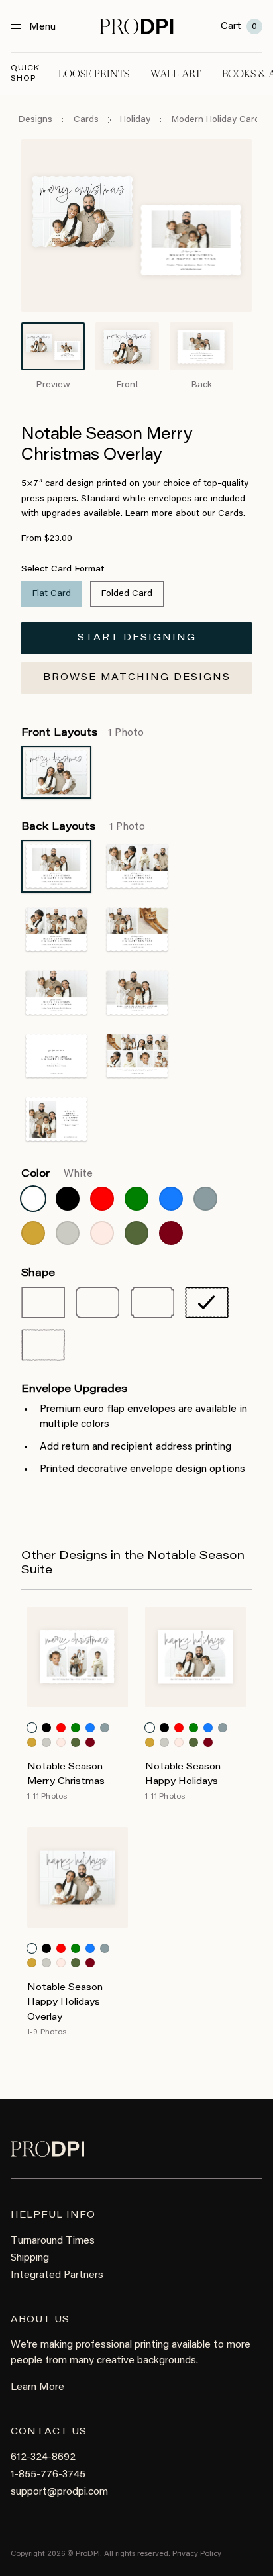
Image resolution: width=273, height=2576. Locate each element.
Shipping (30, 2258)
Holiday (135, 120)
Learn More (37, 2387)
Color (57, 1174)
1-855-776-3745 (48, 2475)
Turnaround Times (53, 2241)
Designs (35, 120)
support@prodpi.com (59, 2492)
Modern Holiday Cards (218, 120)
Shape (38, 1273)
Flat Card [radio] (52, 594)
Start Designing (137, 638)
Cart (239, 26)
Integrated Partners (57, 2275)
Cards (86, 120)
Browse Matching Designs (137, 678)
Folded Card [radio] (127, 594)
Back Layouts (83, 827)
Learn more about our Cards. (185, 514)
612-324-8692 (43, 2457)
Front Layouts (82, 733)
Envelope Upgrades (74, 1389)
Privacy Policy (197, 2554)
